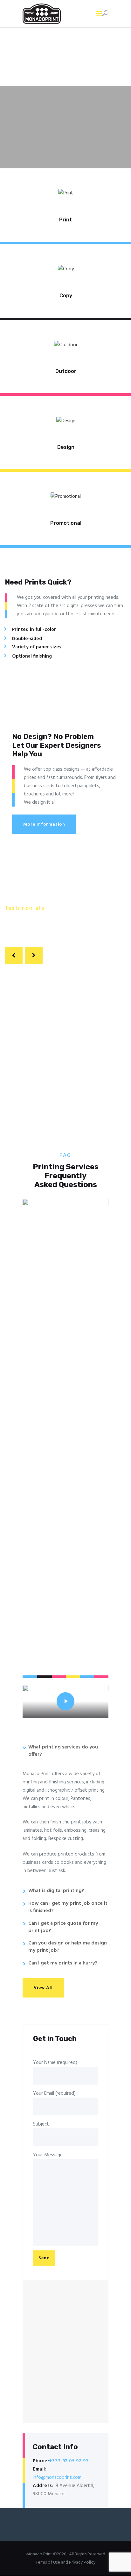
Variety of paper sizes (37, 647)
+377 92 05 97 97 (69, 2461)
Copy (66, 296)
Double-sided (27, 639)
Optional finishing (32, 656)
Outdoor (66, 371)
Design (66, 447)
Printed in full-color (34, 630)
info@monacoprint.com (57, 2478)
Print (65, 220)
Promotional (66, 523)
